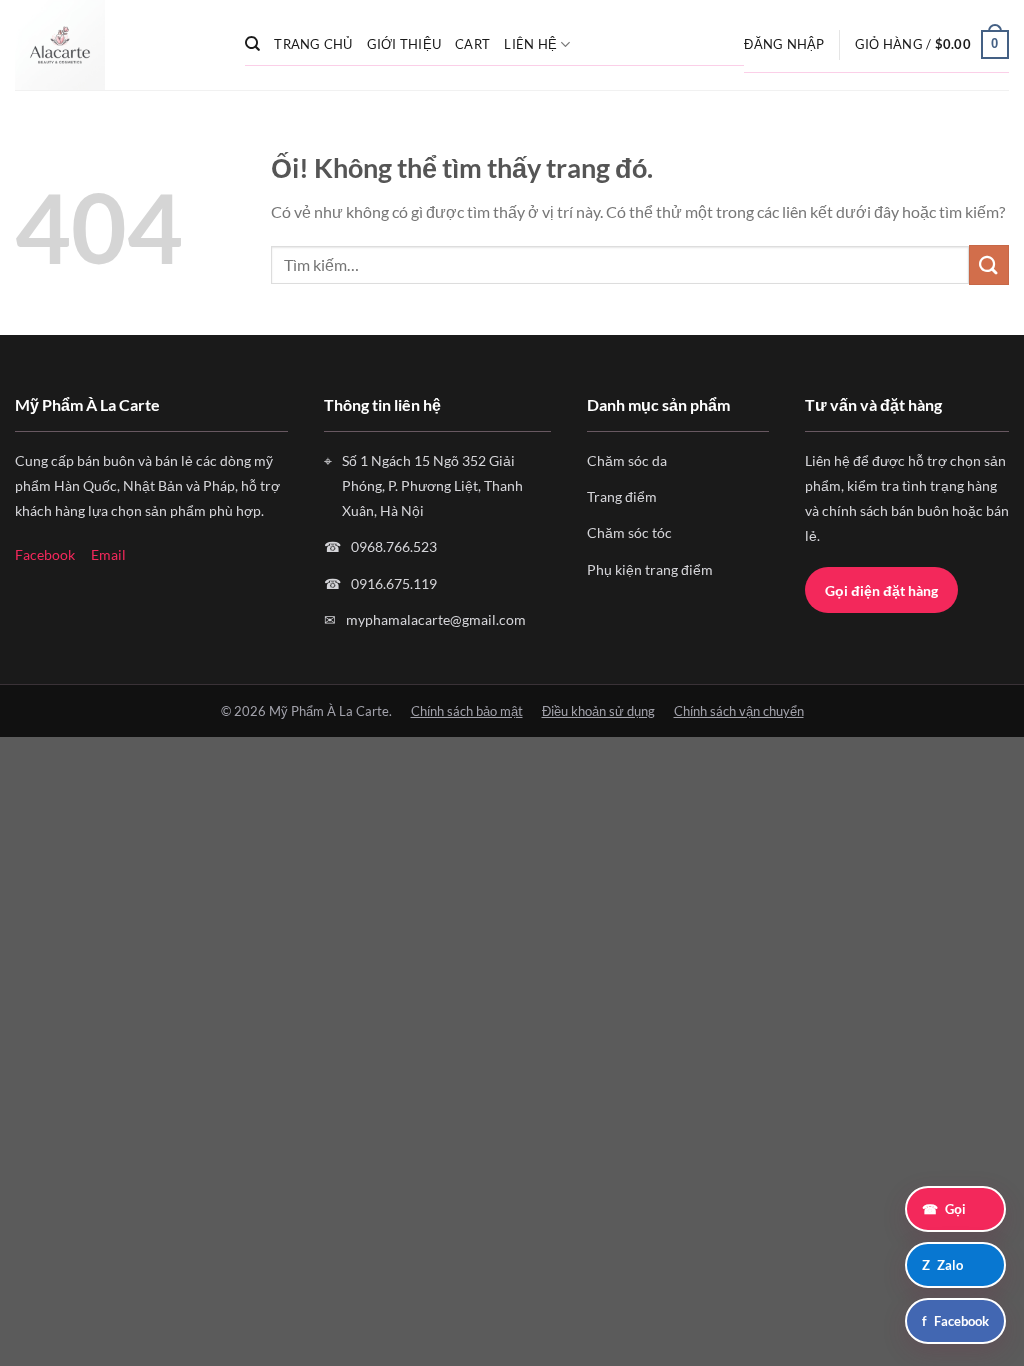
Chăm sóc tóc (629, 532)
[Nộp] (989, 264)
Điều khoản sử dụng (598, 711)
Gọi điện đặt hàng (881, 590)
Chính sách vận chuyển (739, 711)
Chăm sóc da (627, 460)
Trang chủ (313, 44)
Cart (472, 44)
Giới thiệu (404, 44)
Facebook (45, 554)
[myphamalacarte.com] (115, 45)
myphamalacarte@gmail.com (436, 619)
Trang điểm (622, 496)
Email (108, 554)
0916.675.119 (394, 583)
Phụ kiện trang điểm (650, 569)
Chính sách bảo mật (467, 711)
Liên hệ (530, 44)
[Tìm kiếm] (252, 44)
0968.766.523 (394, 546)
